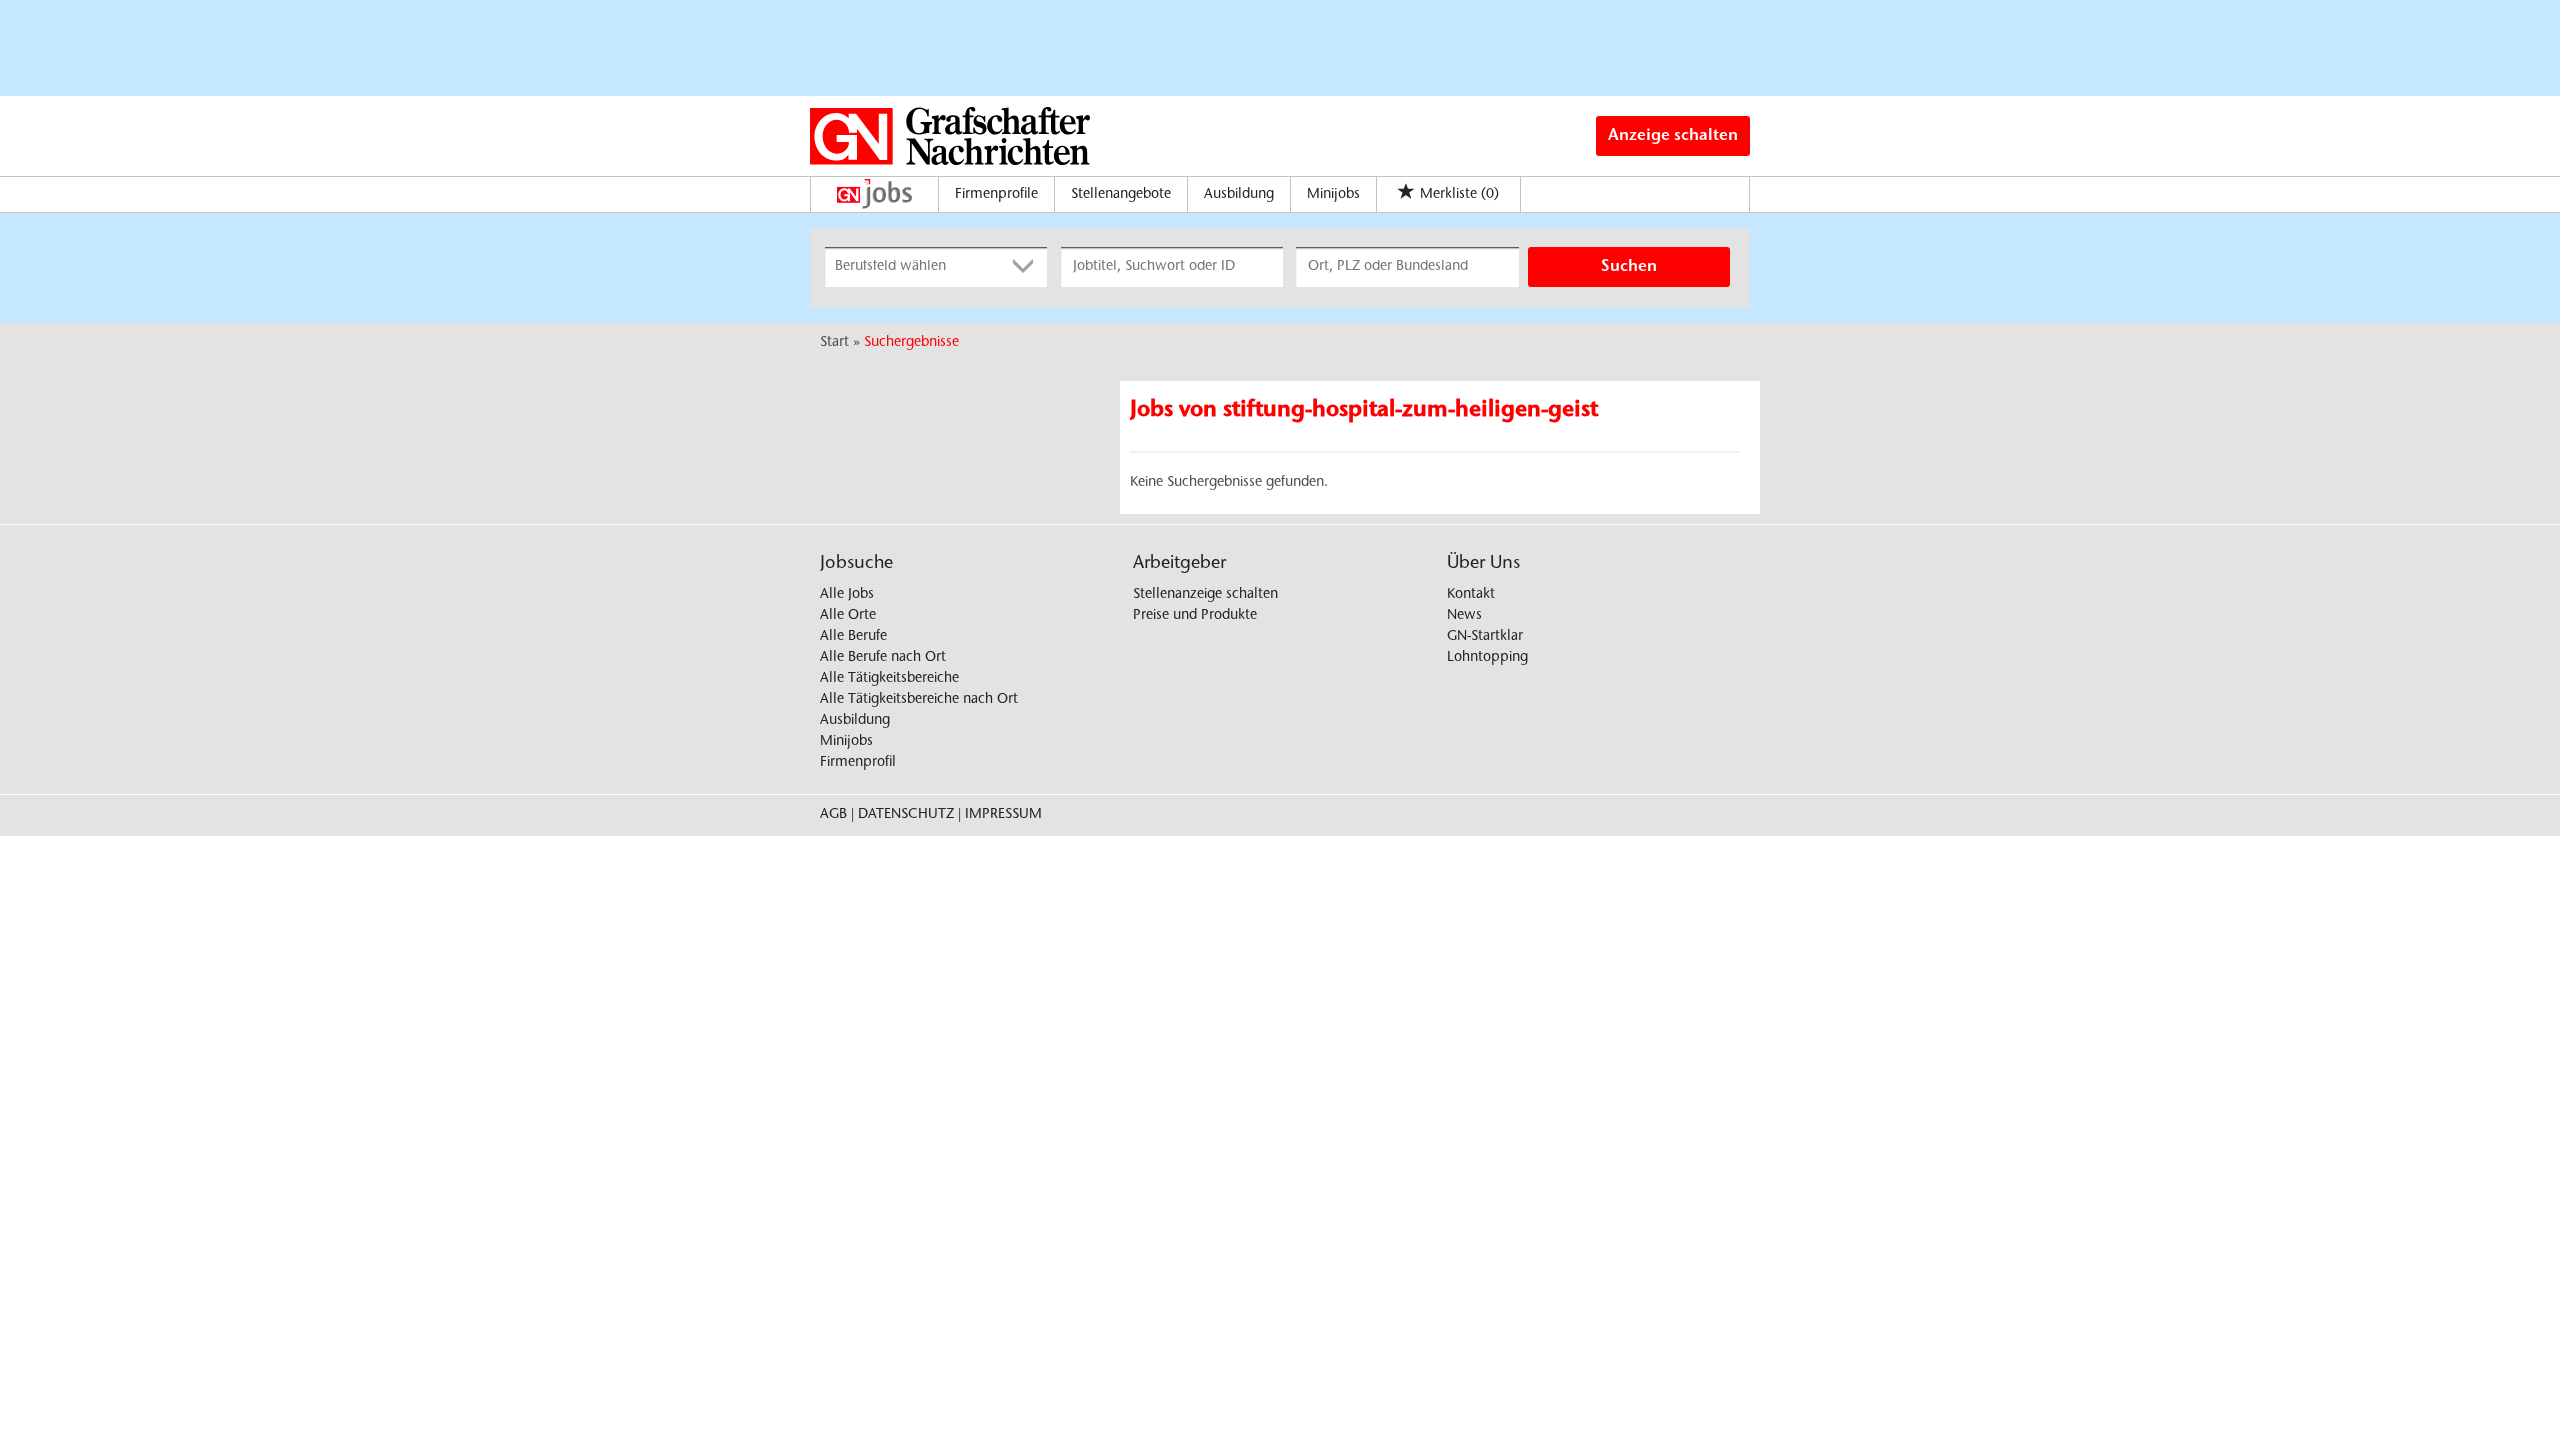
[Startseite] (879, 194)
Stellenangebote (1121, 195)
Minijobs (1333, 195)
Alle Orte (848, 616)
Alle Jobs (847, 595)
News (1464, 616)
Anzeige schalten (1673, 136)
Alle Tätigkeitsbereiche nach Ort (919, 700)
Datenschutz (906, 815)
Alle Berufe (853, 637)
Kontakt (1471, 595)
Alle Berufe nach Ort (883, 658)
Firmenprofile (996, 195)
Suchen (1629, 267)
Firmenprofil (858, 763)
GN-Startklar (1485, 637)
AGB (833, 815)
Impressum (1003, 815)
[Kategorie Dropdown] (1027, 267)
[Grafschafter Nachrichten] (950, 136)
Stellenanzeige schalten (1205, 595)
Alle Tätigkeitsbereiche (889, 679)
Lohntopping (1487, 658)
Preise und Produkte (1195, 616)
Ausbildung (1239, 195)
